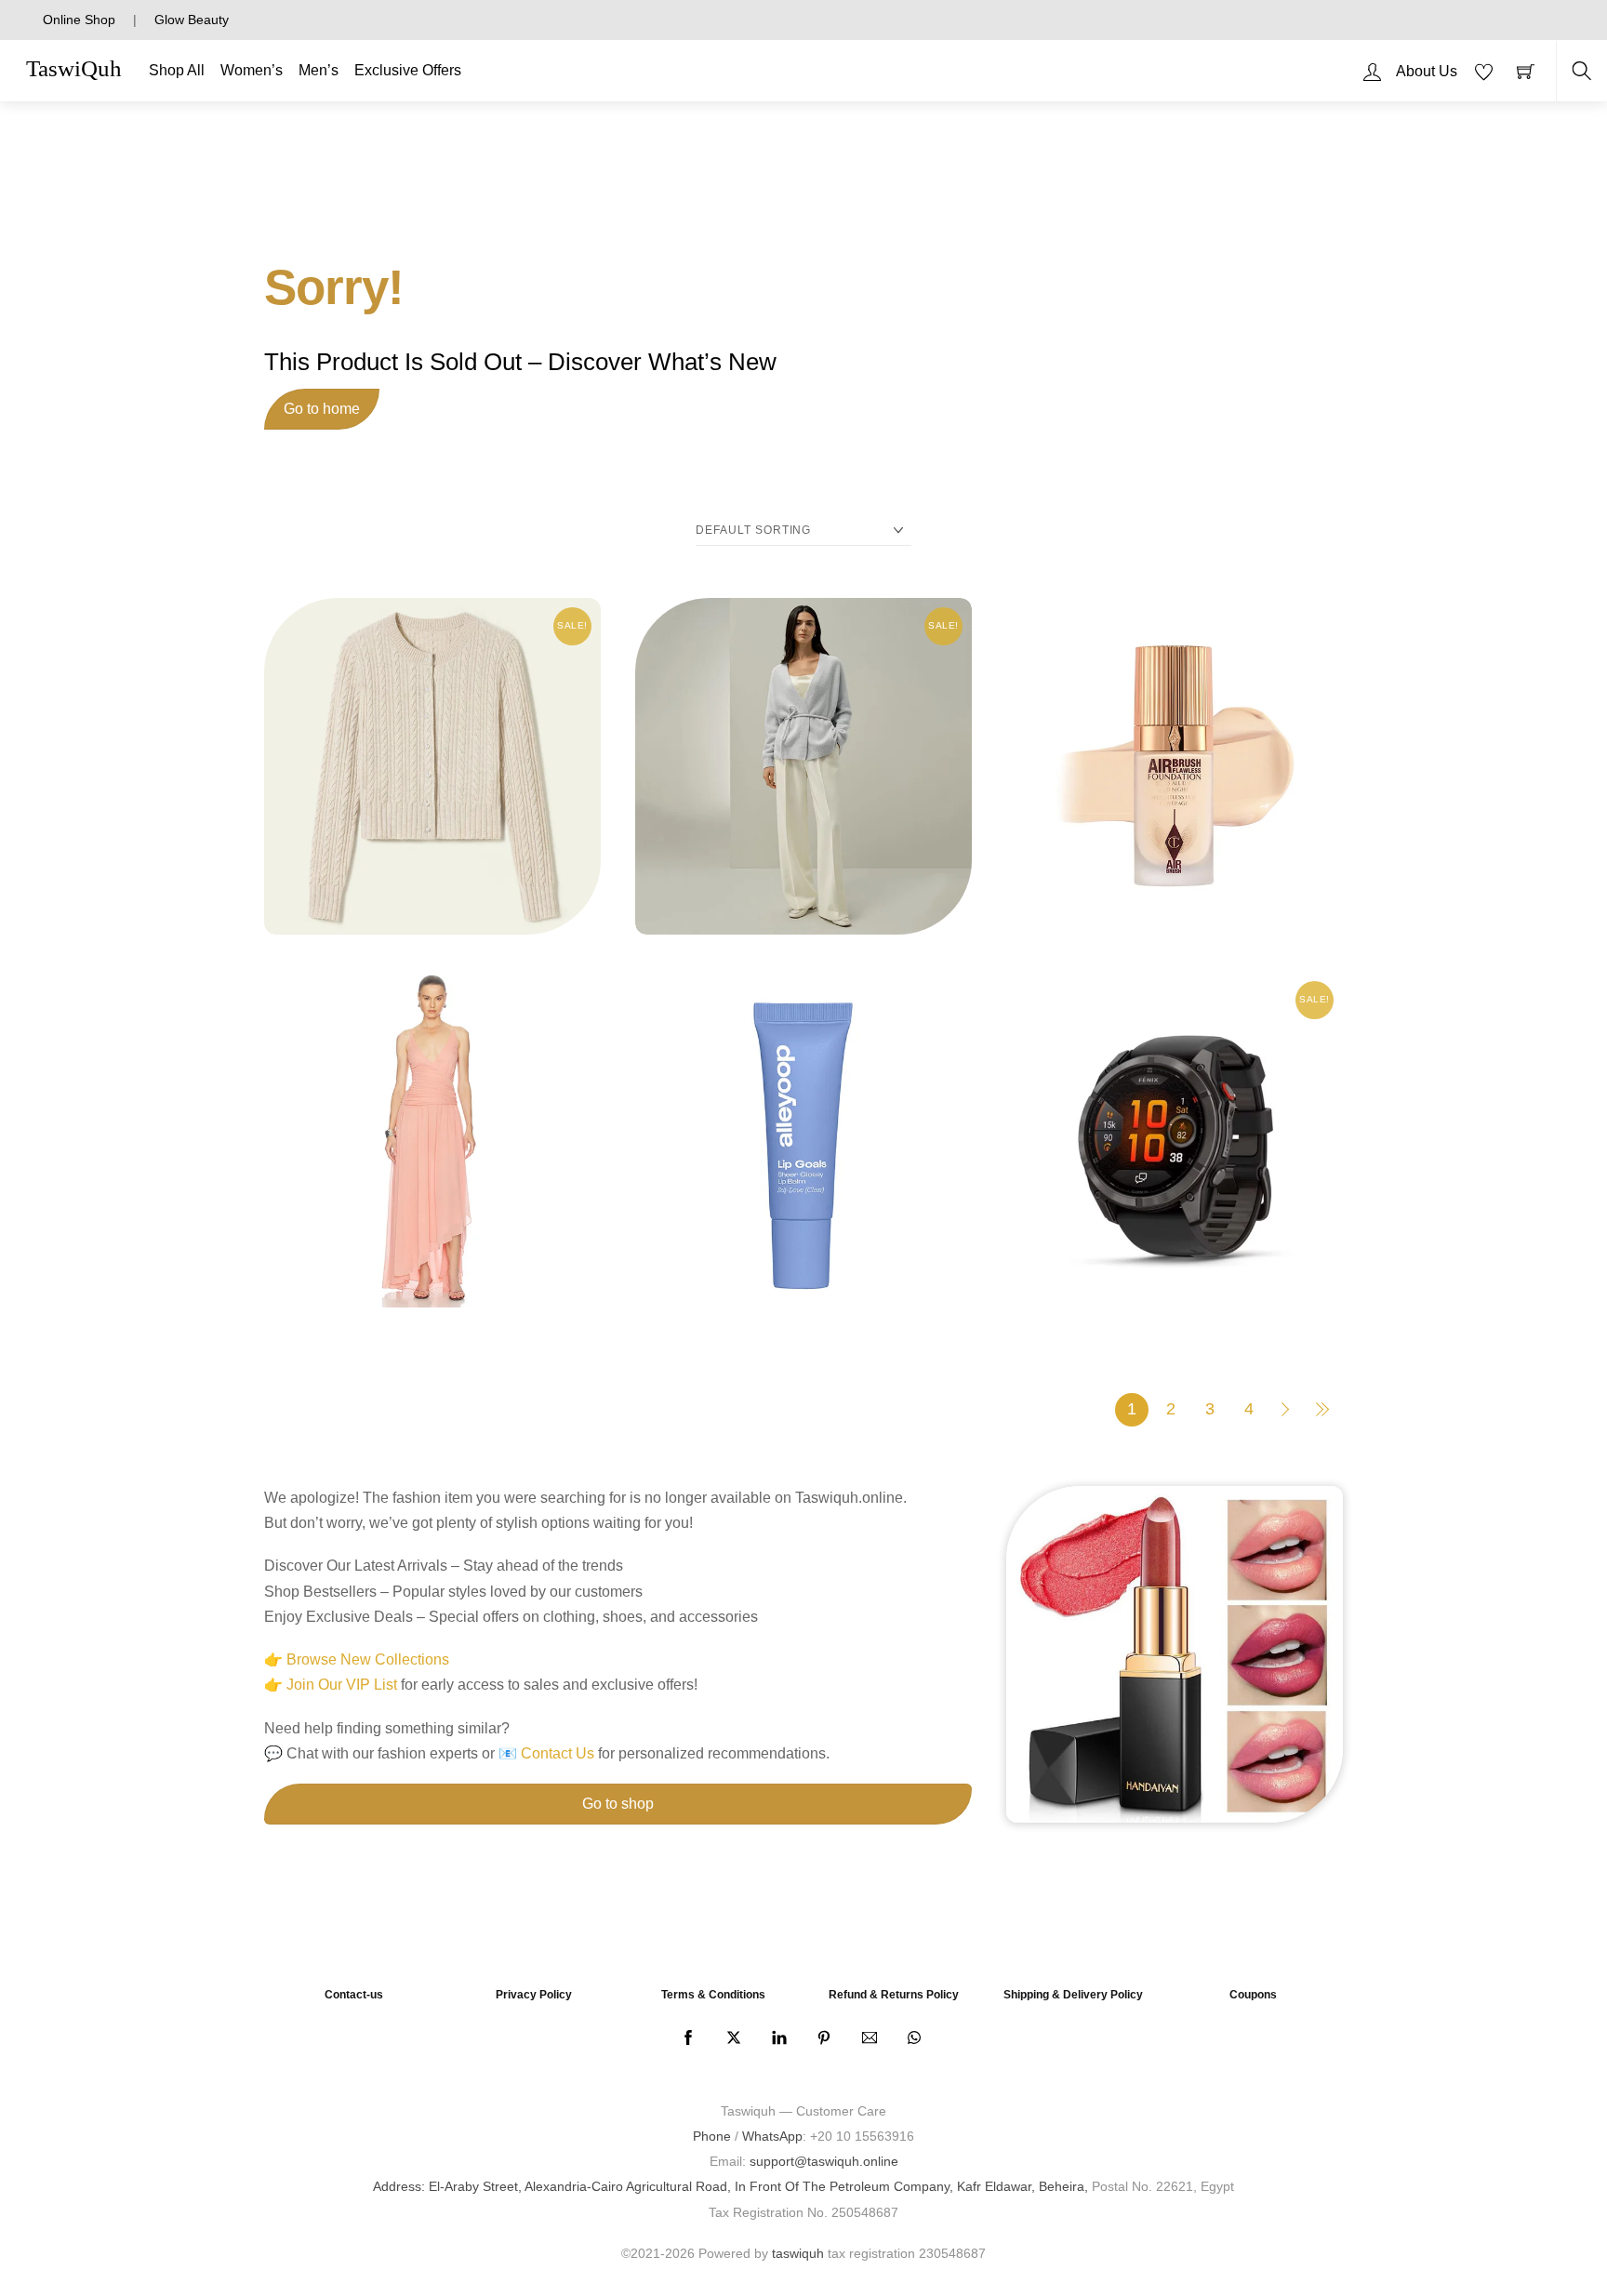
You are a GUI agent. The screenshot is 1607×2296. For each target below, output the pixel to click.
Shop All (177, 70)
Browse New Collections (368, 1659)
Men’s (319, 70)
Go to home (322, 409)
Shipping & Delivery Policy (1073, 1995)
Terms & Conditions (713, 1995)
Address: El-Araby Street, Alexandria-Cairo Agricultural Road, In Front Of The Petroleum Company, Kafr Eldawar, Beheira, (730, 2186)
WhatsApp (772, 2136)
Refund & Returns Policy (894, 1995)
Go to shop (618, 1804)
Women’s (252, 70)
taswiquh (798, 2253)
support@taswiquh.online (824, 2161)
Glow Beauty (192, 20)
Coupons (1253, 1995)
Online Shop (79, 20)
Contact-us (354, 1995)
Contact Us (558, 1753)
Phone (712, 2136)
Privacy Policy (534, 1995)
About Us (1427, 71)
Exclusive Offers (408, 70)
